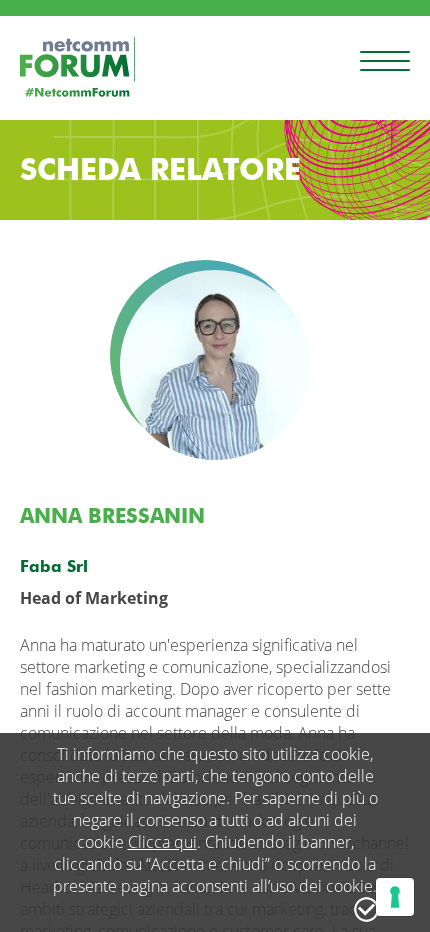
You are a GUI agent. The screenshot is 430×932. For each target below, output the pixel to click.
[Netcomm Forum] (77, 66)
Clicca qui (162, 842)
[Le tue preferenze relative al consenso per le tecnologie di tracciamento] (395, 897)
